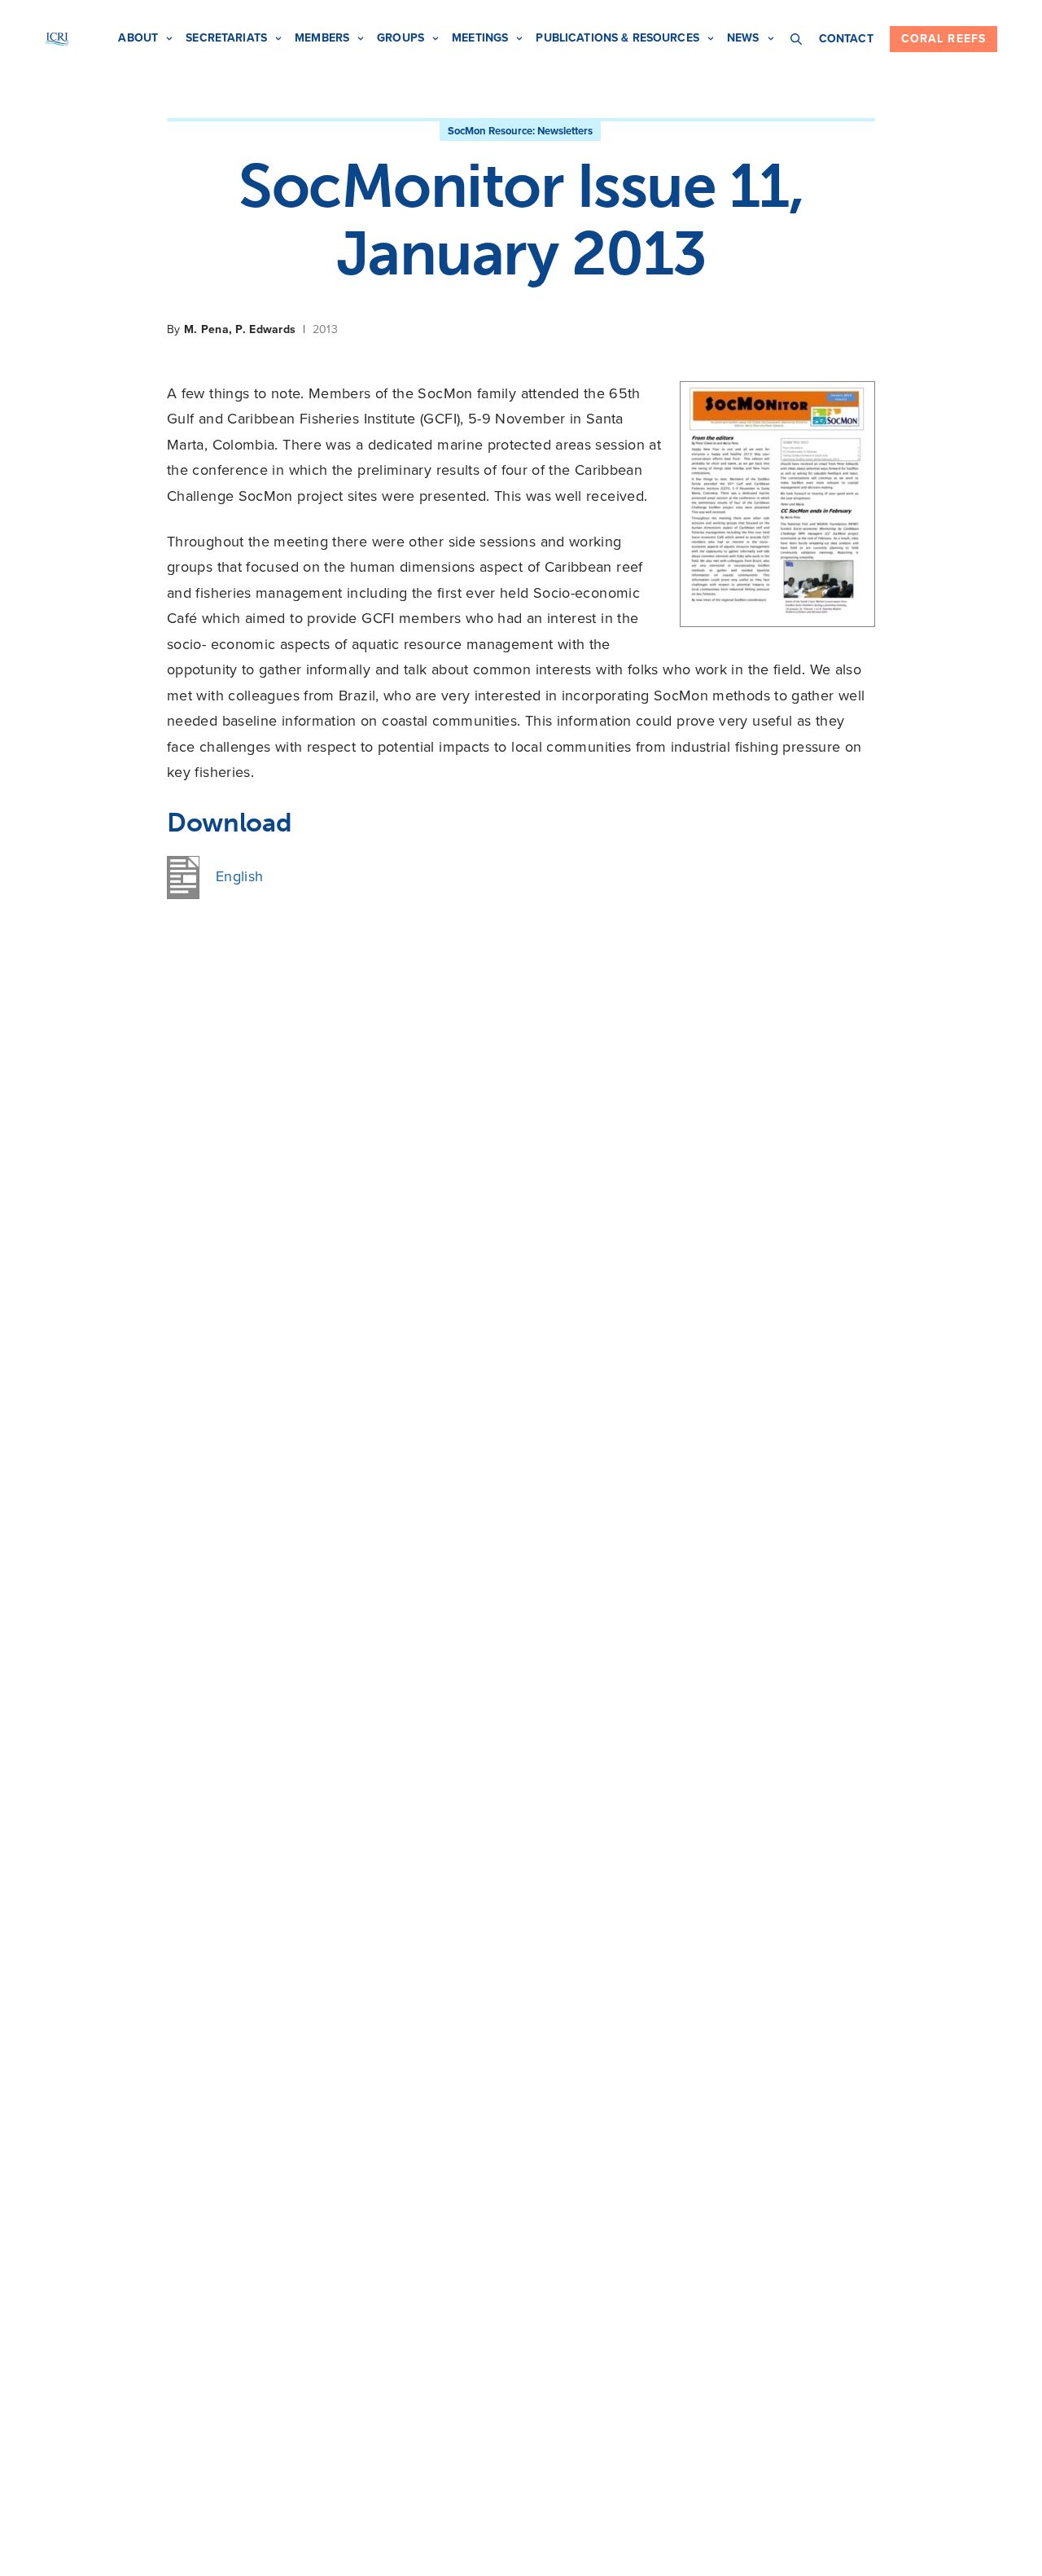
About (138, 38)
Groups (401, 38)
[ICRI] (57, 39)
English (240, 876)
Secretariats (226, 38)
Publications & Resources (617, 38)
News (743, 38)
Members (322, 38)
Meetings (480, 38)
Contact (846, 39)
